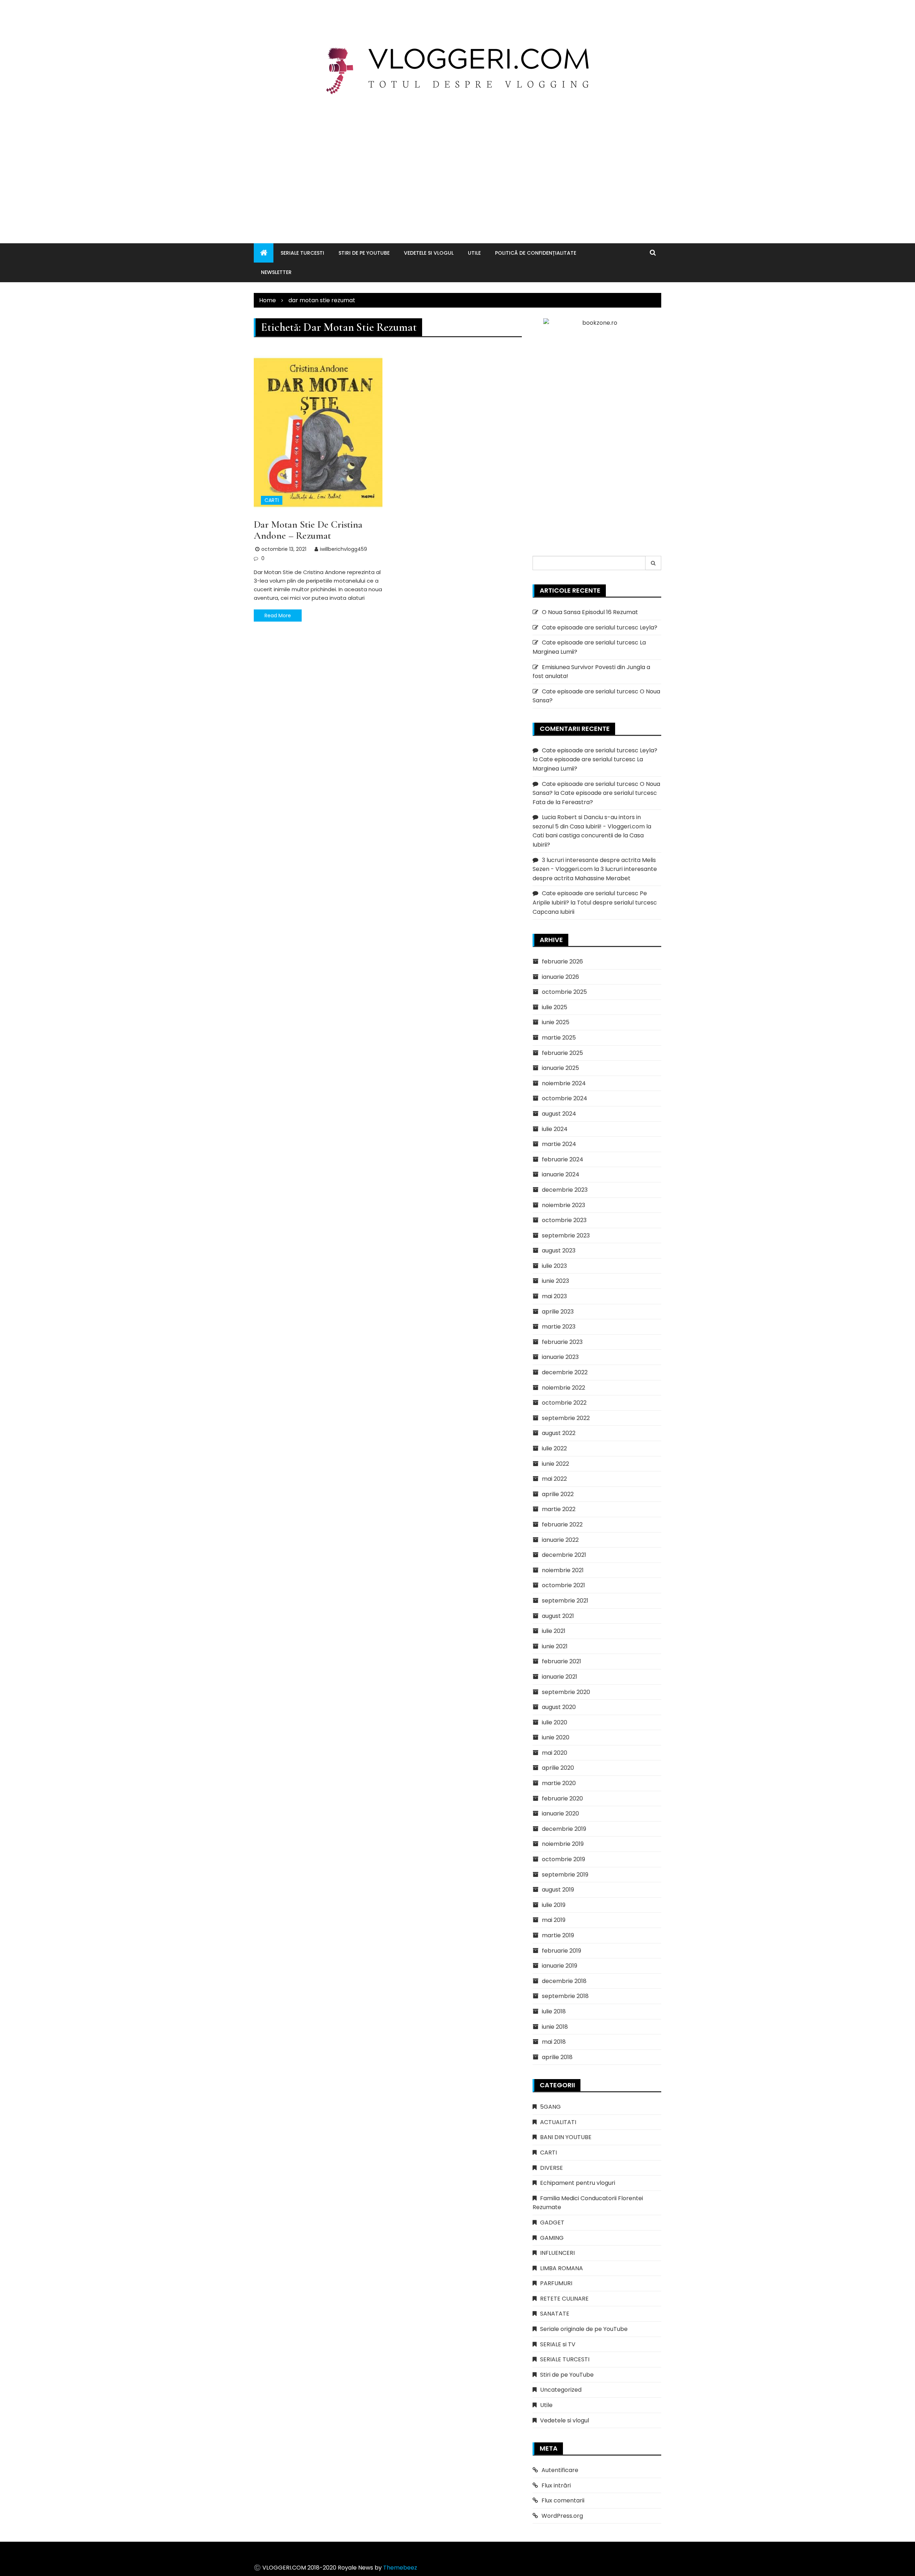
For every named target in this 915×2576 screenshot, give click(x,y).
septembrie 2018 (565, 1996)
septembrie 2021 (565, 1601)
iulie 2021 (554, 1631)
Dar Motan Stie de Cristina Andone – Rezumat (308, 530)
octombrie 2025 (564, 992)
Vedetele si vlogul (429, 253)
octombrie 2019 (563, 1859)
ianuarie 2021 (560, 1677)
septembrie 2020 (566, 1692)
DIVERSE (552, 2168)
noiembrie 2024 (564, 1083)
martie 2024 (559, 1144)
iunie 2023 (555, 1281)
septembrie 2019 (565, 1875)
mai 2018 (554, 2042)
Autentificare (560, 2470)
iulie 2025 (555, 1007)
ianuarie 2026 (560, 977)
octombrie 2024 (565, 1098)
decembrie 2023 (565, 1190)
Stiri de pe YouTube (364, 253)
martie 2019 (558, 1935)
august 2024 (559, 1114)
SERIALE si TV (558, 2344)
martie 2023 (559, 1327)
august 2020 (559, 1707)
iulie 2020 (555, 1722)
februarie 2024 (563, 1159)
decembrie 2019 (564, 1829)
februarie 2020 (562, 1798)
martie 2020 (559, 1783)
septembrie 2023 (566, 1235)
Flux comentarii (563, 2500)
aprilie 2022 (558, 1494)
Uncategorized (561, 2390)
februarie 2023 (562, 1342)
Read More (278, 616)
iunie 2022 (555, 1464)
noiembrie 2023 (563, 1205)
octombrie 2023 (564, 1220)
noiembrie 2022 (563, 1388)
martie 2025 (559, 1038)
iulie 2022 (554, 1448)
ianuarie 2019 (560, 1966)
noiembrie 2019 (563, 1844)
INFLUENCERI (557, 2253)
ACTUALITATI (558, 2122)
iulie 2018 (554, 2011)
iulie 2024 (555, 1129)
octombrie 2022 (564, 1403)
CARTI (272, 500)
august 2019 (558, 1890)
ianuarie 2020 (560, 1813)
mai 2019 (554, 1920)
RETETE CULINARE (564, 2299)
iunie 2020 (556, 1737)
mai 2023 (554, 1296)
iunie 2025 (556, 1022)
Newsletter (276, 272)
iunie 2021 (555, 1646)
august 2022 (559, 1433)
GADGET (552, 2223)
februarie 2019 (562, 1951)
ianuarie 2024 (561, 1174)
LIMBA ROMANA (562, 2268)
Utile (474, 253)
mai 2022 (554, 1479)
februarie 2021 (562, 1661)
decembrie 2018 (564, 1981)
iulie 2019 (554, 1905)
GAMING (552, 2238)
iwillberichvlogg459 (343, 549)
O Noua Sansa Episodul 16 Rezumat (590, 612)
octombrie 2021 (563, 1585)
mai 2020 (555, 1753)
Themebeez (400, 2568)
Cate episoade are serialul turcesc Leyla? (600, 627)
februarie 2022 (562, 1524)
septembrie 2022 (566, 1418)
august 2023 (559, 1250)
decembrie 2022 (565, 1372)
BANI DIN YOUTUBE (566, 2137)
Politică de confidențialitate (536, 253)
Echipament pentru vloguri (578, 2183)
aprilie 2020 (558, 1768)
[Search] (653, 563)
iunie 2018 (555, 2027)
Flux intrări (556, 2485)
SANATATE (555, 2314)
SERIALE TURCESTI (302, 253)
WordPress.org (562, 2516)
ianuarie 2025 (560, 1068)
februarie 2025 (562, 1053)
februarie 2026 (562, 961)
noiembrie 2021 (563, 1570)
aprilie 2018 (557, 2057)
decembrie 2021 (564, 1555)
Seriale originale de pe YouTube (584, 2329)
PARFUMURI (556, 2283)
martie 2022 (559, 1509)
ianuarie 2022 (560, 1540)
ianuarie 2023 (560, 1357)
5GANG (550, 2107)
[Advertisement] (457, 161)
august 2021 (558, 1616)
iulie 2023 (554, 1266)
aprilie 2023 (558, 1312)
